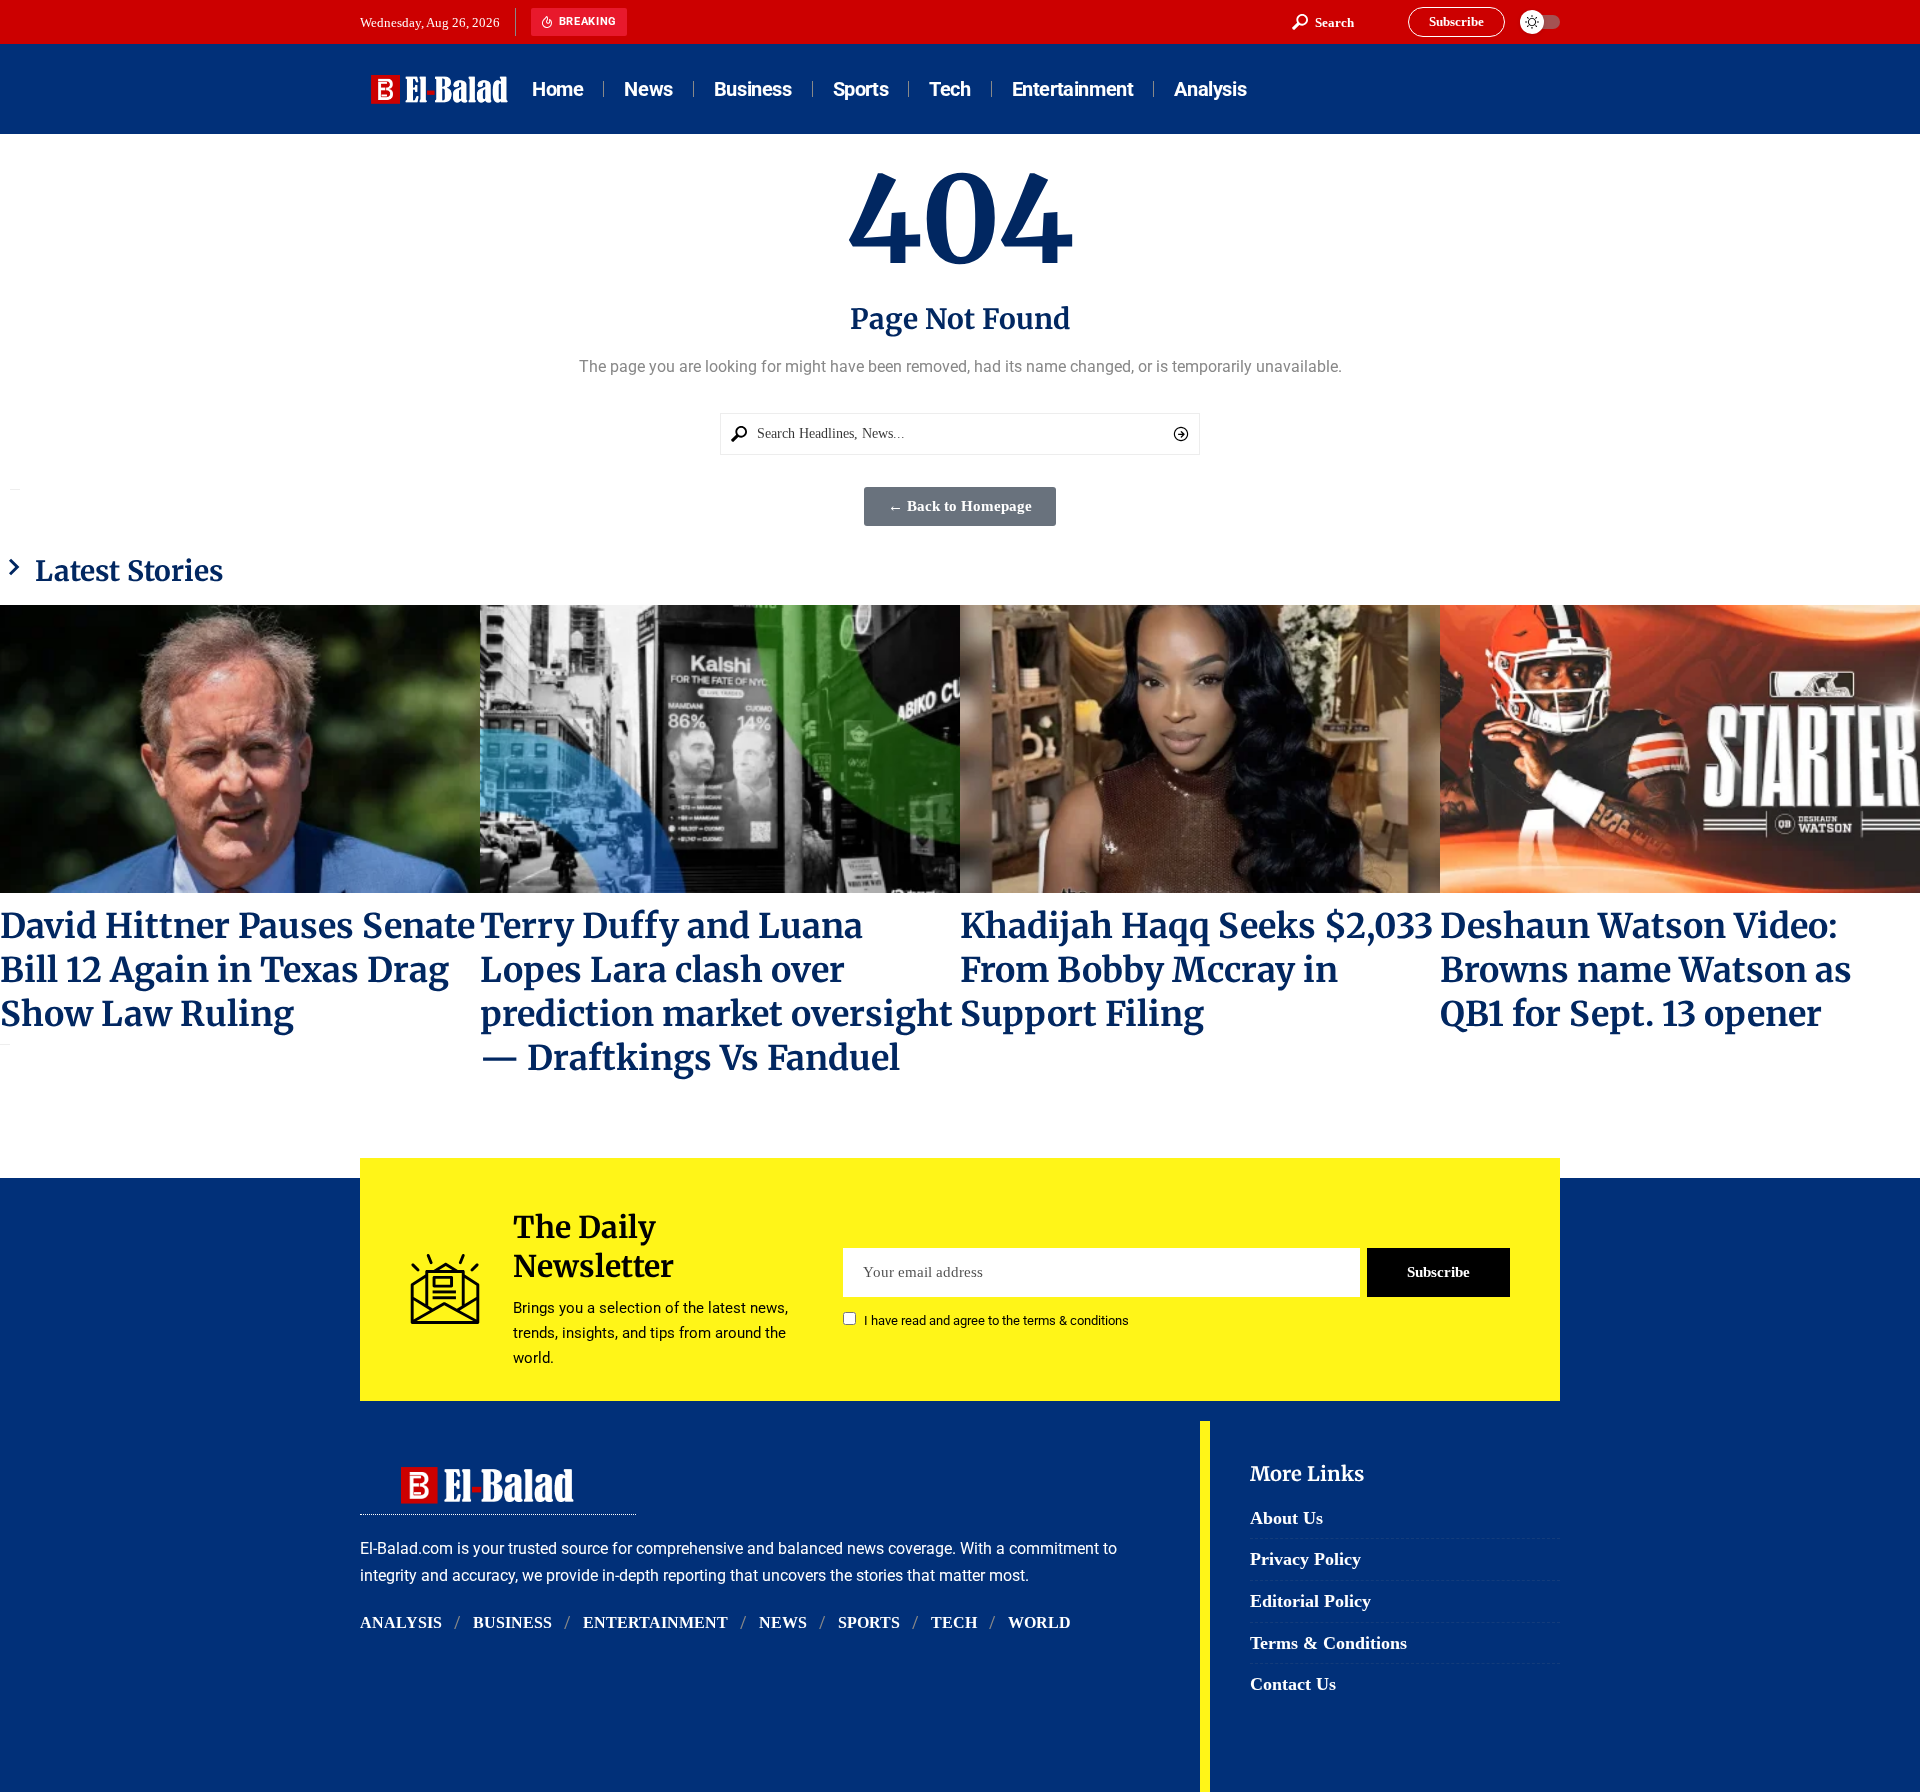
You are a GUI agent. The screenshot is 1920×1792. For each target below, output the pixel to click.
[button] (1323, 22)
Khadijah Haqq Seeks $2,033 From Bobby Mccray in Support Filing (1196, 970)
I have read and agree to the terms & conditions (996, 1320)
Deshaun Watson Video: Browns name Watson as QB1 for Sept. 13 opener (1646, 970)
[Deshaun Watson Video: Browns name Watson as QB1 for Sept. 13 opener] (1680, 749)
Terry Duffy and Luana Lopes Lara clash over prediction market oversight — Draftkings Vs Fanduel (716, 992)
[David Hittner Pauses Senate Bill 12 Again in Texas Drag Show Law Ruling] (240, 749)
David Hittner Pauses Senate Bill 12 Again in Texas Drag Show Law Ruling (237, 970)
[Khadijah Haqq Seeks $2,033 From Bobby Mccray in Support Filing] (1200, 749)
